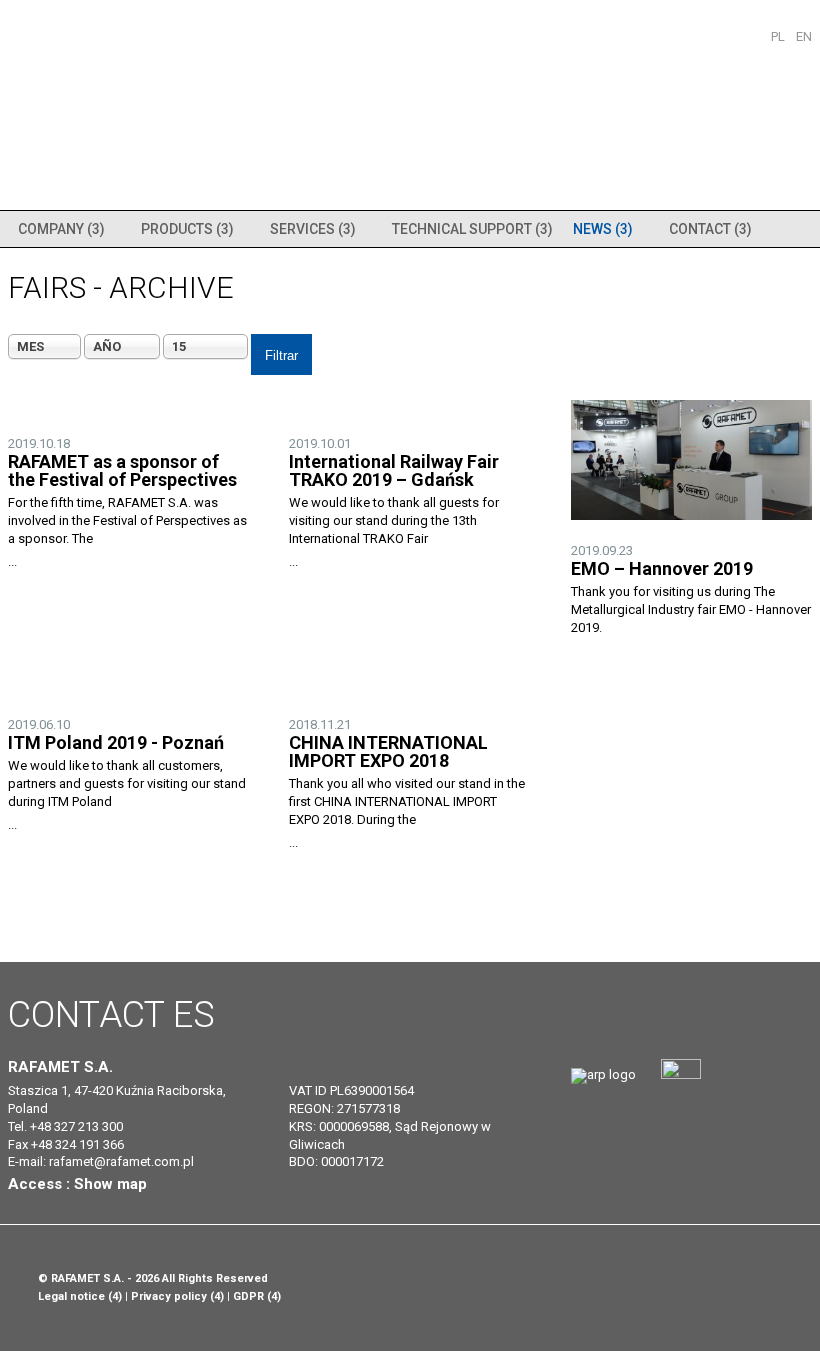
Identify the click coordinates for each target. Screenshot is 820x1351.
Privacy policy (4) (177, 1296)
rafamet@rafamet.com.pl (121, 1161)
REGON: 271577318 (344, 1108)
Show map (110, 1184)
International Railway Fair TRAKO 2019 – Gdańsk (394, 470)
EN (804, 36)
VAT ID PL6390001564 (351, 1090)
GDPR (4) (257, 1296)
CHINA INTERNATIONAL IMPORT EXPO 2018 (388, 751)
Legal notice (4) (80, 1296)
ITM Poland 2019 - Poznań (116, 742)
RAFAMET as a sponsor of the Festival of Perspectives (122, 470)
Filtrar (281, 355)
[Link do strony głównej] (603, 1074)
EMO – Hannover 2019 (662, 568)
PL (779, 36)
